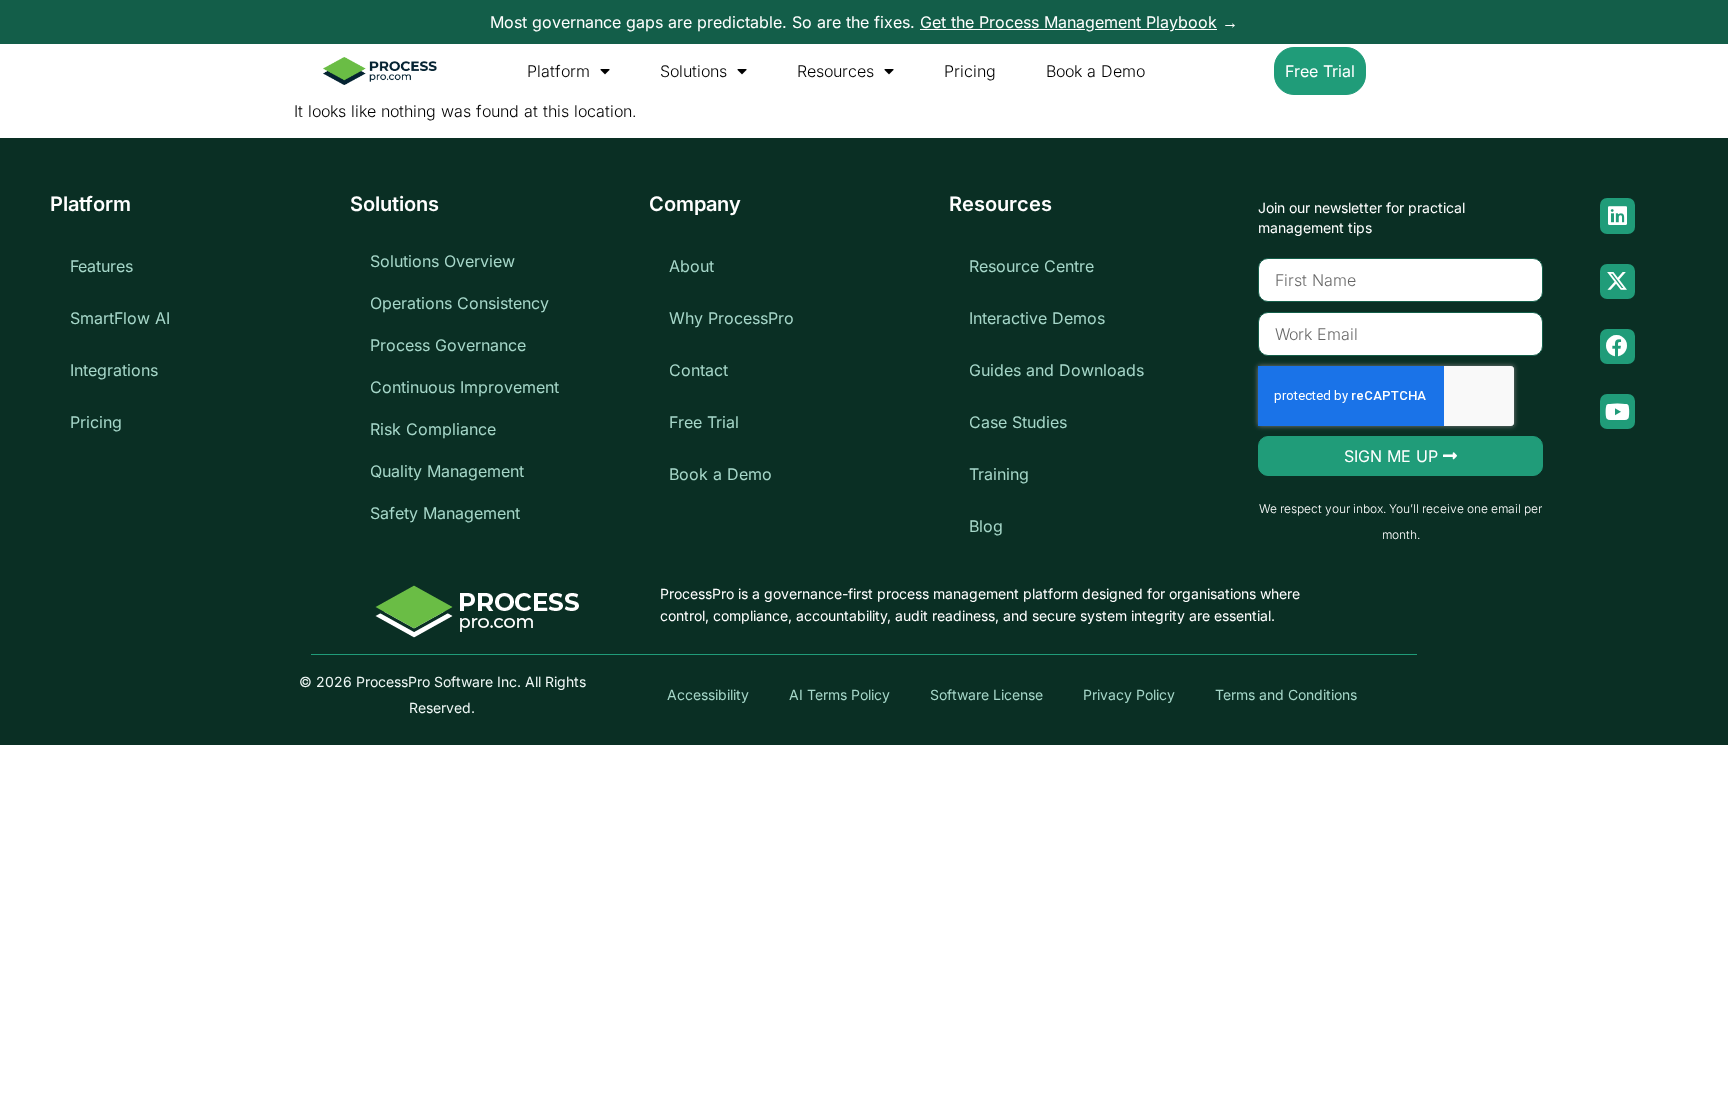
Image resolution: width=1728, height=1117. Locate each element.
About (691, 266)
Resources (835, 71)
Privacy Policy (1129, 694)
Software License (986, 694)
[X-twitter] (1617, 281)
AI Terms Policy (839, 694)
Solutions (693, 71)
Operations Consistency (459, 303)
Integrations (114, 370)
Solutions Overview (442, 261)
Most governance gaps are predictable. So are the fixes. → (864, 22)
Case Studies (1018, 422)
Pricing (970, 71)
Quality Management (447, 471)
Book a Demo (1095, 71)
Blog (986, 526)
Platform (558, 71)
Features (101, 266)
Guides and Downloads (1056, 370)
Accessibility (708, 694)
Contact (698, 370)
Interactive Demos (1037, 318)
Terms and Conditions (1286, 694)
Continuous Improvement (464, 387)
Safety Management (445, 513)
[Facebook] (1617, 346)
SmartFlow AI (120, 318)
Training (999, 474)
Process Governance (448, 345)
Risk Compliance (433, 429)
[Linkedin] (1617, 215)
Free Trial (704, 422)
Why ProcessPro (731, 318)
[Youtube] (1617, 411)
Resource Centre (1031, 266)
